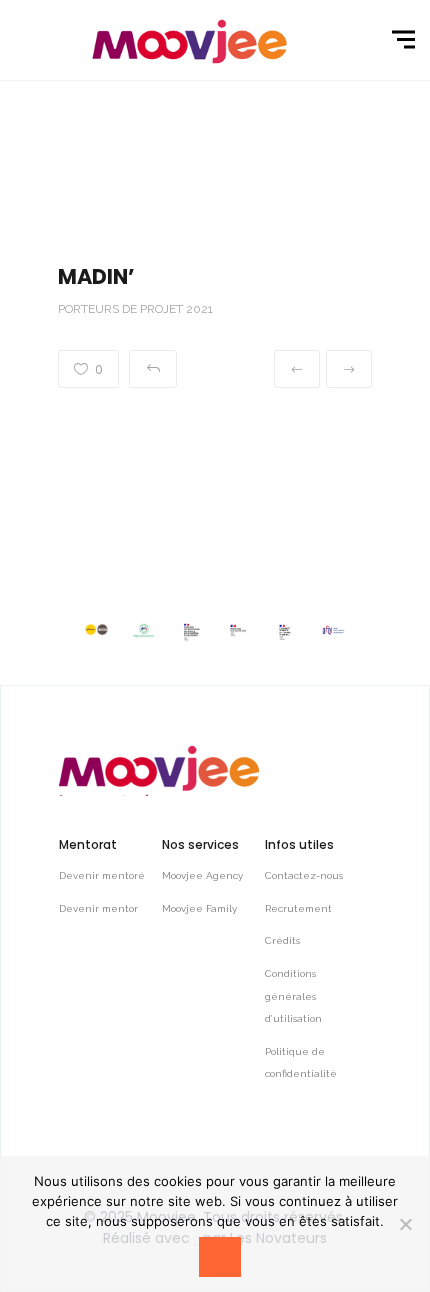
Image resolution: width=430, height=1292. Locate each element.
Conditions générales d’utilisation (293, 996)
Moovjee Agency (202, 875)
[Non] (405, 1224)
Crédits (282, 940)
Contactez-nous (304, 875)
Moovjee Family (199, 908)
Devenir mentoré (102, 875)
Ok (220, 1258)
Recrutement (298, 908)
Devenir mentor (98, 908)
